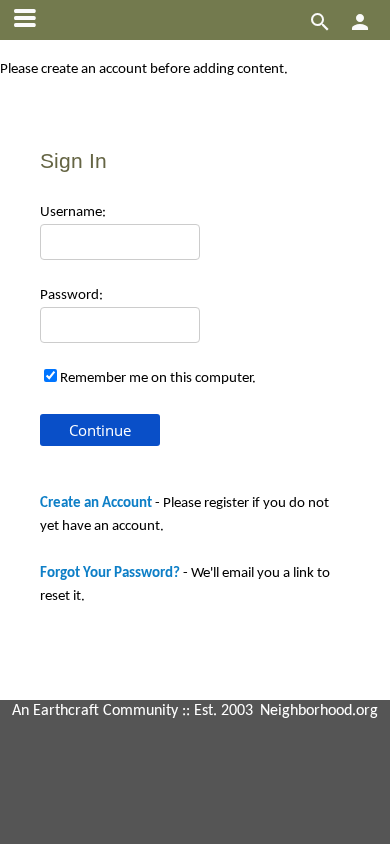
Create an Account (96, 503)
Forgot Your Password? (110, 573)
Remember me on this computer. (158, 378)
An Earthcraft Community (95, 711)
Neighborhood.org (319, 711)
